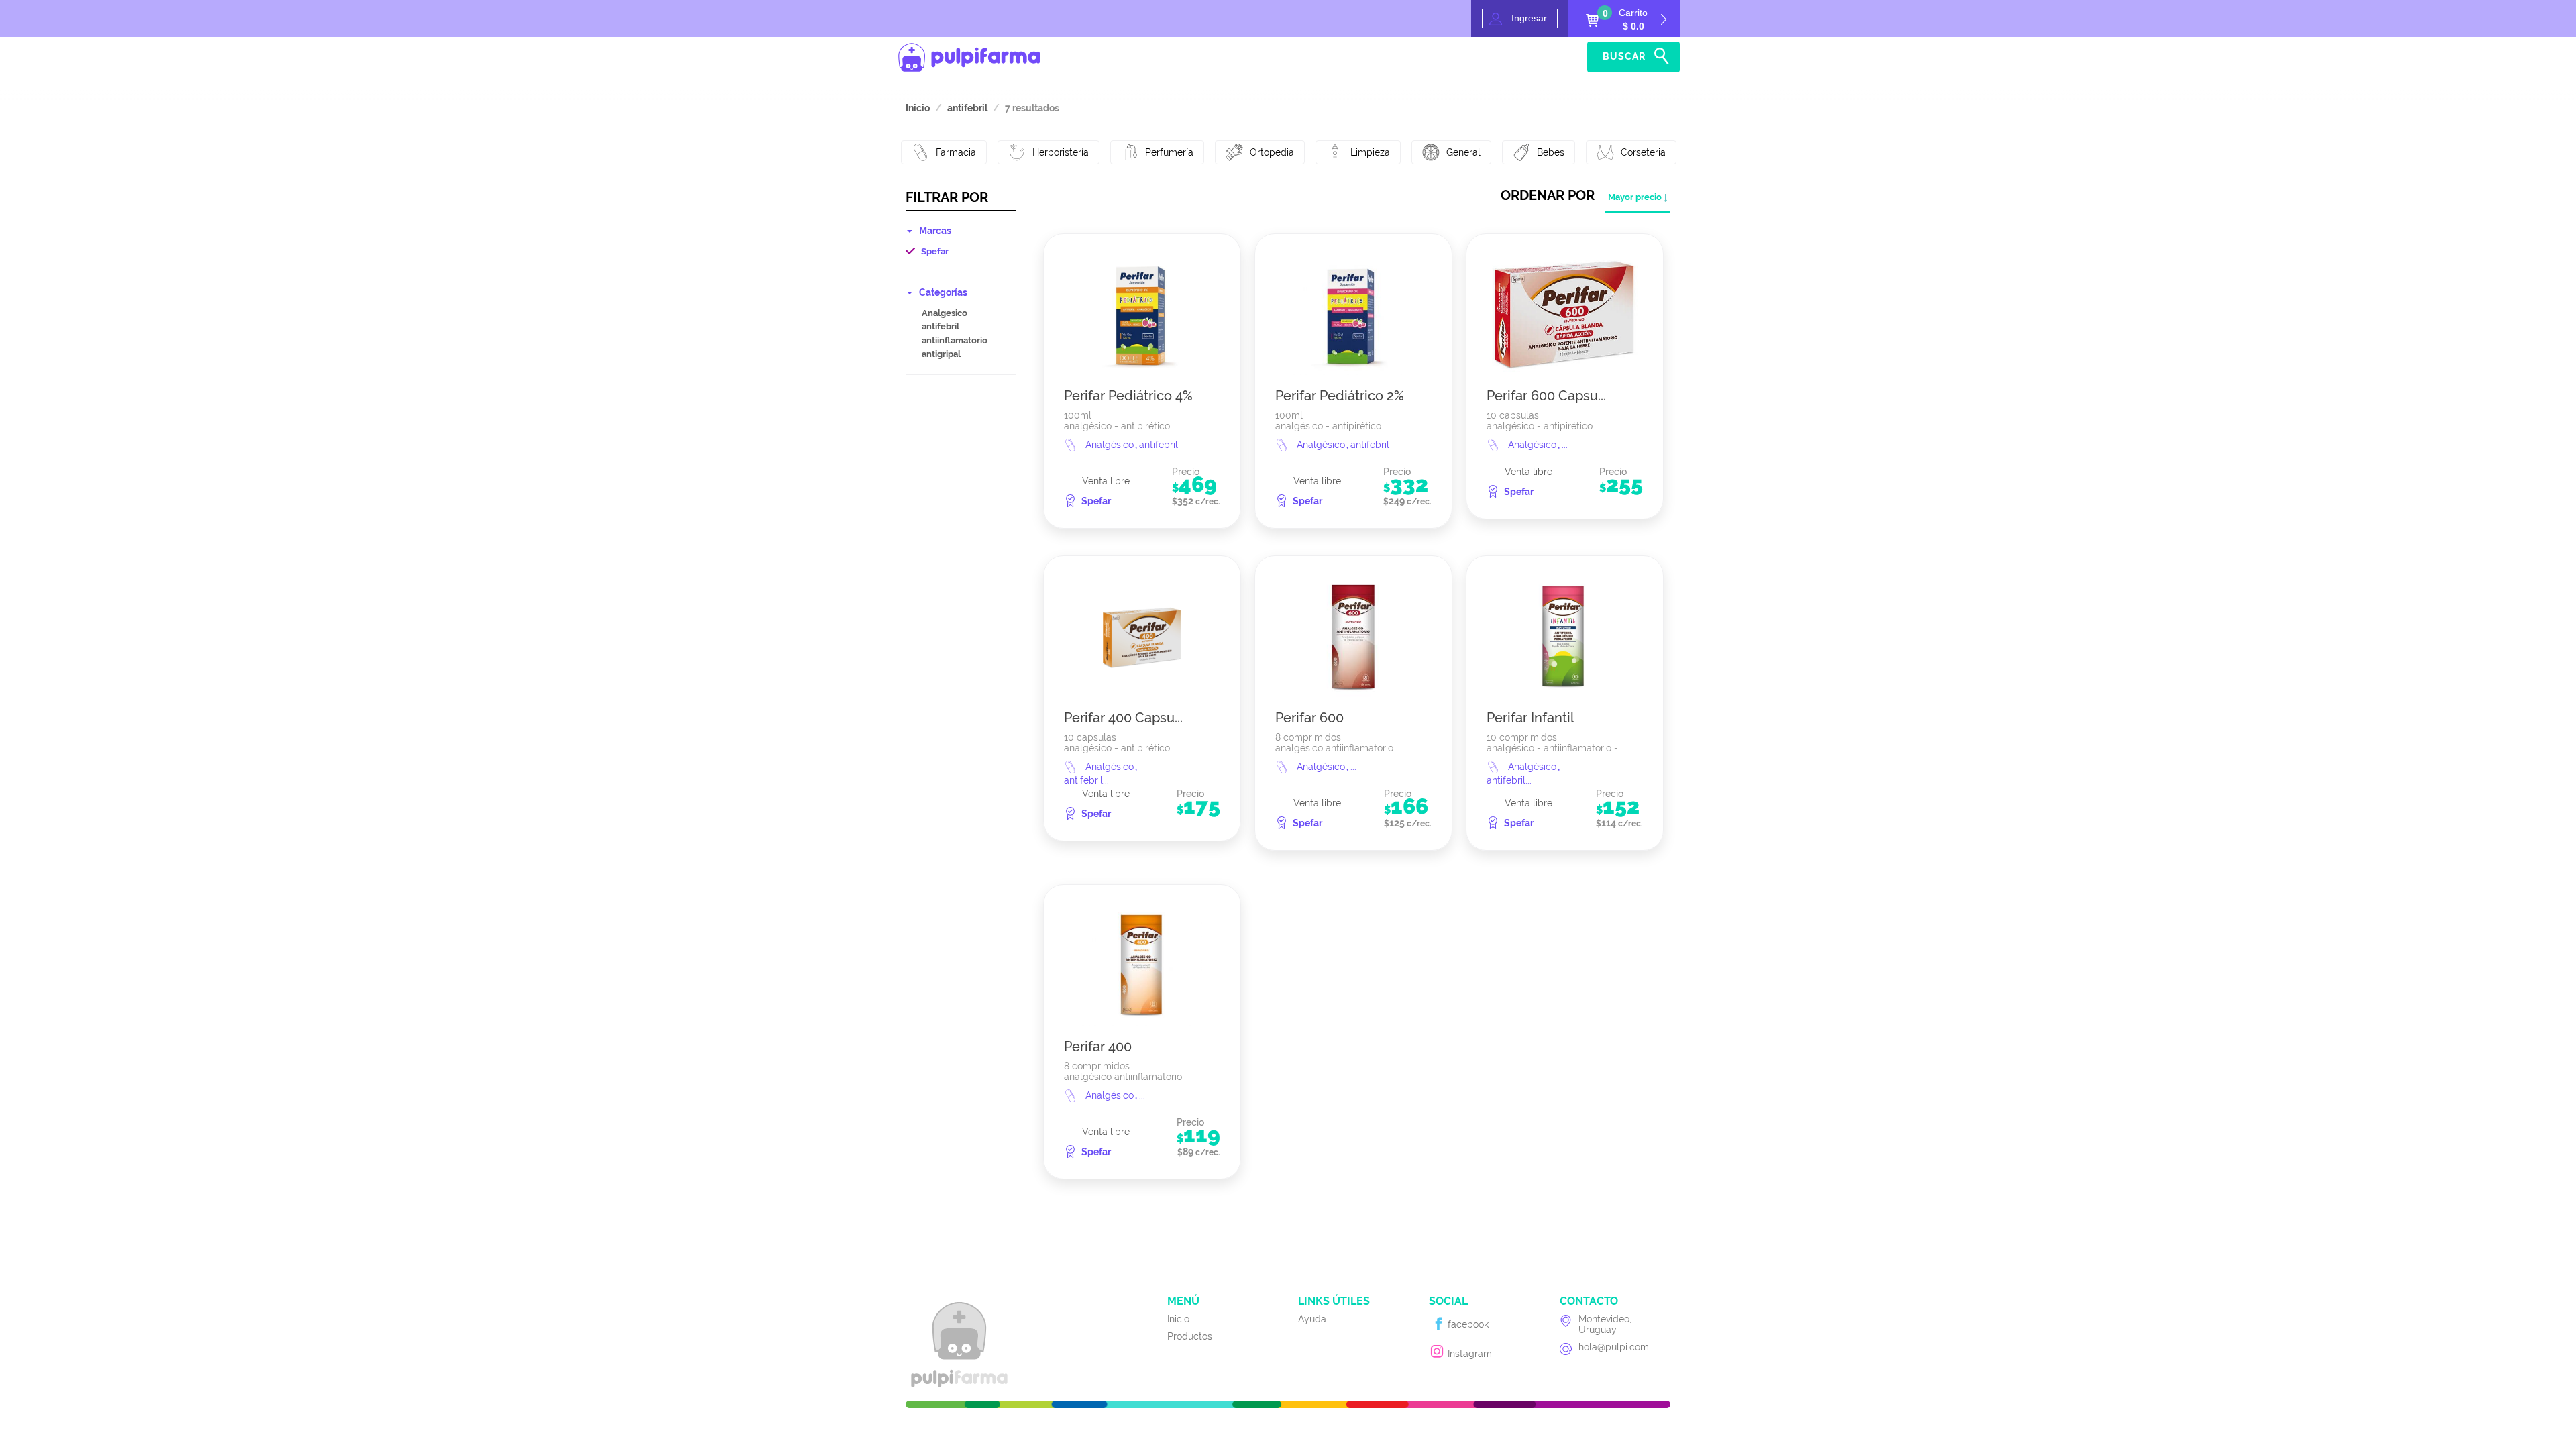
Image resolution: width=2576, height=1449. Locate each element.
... (1565, 445)
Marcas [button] (935, 231)
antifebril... (1086, 780)
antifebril (941, 326)
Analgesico (945, 313)
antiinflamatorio (955, 340)
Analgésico (1111, 445)
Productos (1190, 1336)
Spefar (935, 251)
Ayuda (1559, 57)
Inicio (1507, 57)
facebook (1467, 1324)
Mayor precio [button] (1635, 197)
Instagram (1468, 1354)
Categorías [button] (943, 292)
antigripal (941, 354)
